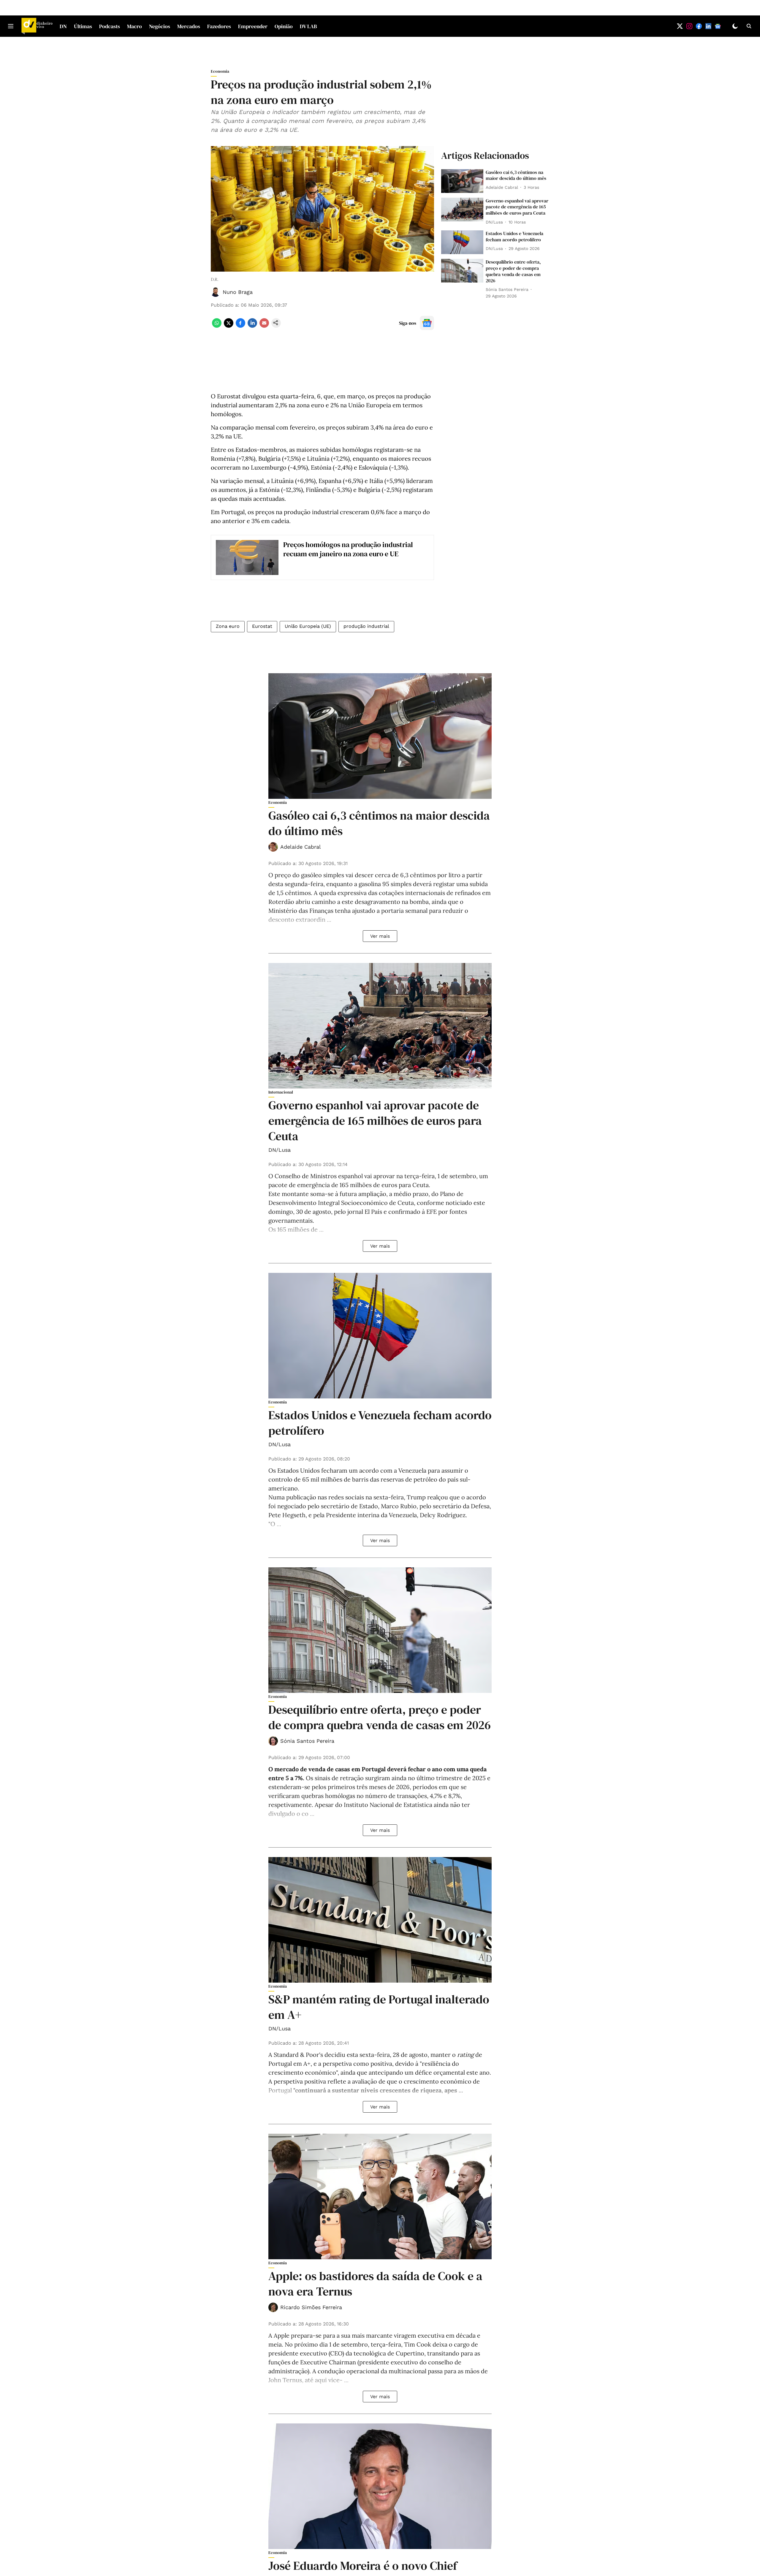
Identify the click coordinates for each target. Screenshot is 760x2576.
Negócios (160, 26)
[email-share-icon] (264, 326)
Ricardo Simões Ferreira (311, 2307)
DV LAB (308, 26)
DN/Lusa (280, 1150)
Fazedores (219, 26)
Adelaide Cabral (301, 847)
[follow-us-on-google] (427, 323)
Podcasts (110, 26)
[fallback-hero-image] (462, 181)
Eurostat (262, 626)
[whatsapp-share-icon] (217, 326)
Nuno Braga (238, 292)
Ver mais (380, 936)
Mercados (189, 26)
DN (63, 26)
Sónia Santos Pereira (307, 1741)
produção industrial (366, 626)
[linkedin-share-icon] (252, 326)
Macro (134, 26)
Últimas (83, 26)
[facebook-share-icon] (240, 326)
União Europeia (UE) (308, 626)
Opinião (284, 26)
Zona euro (228, 626)
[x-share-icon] (229, 326)
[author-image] (216, 292)
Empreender (253, 26)
